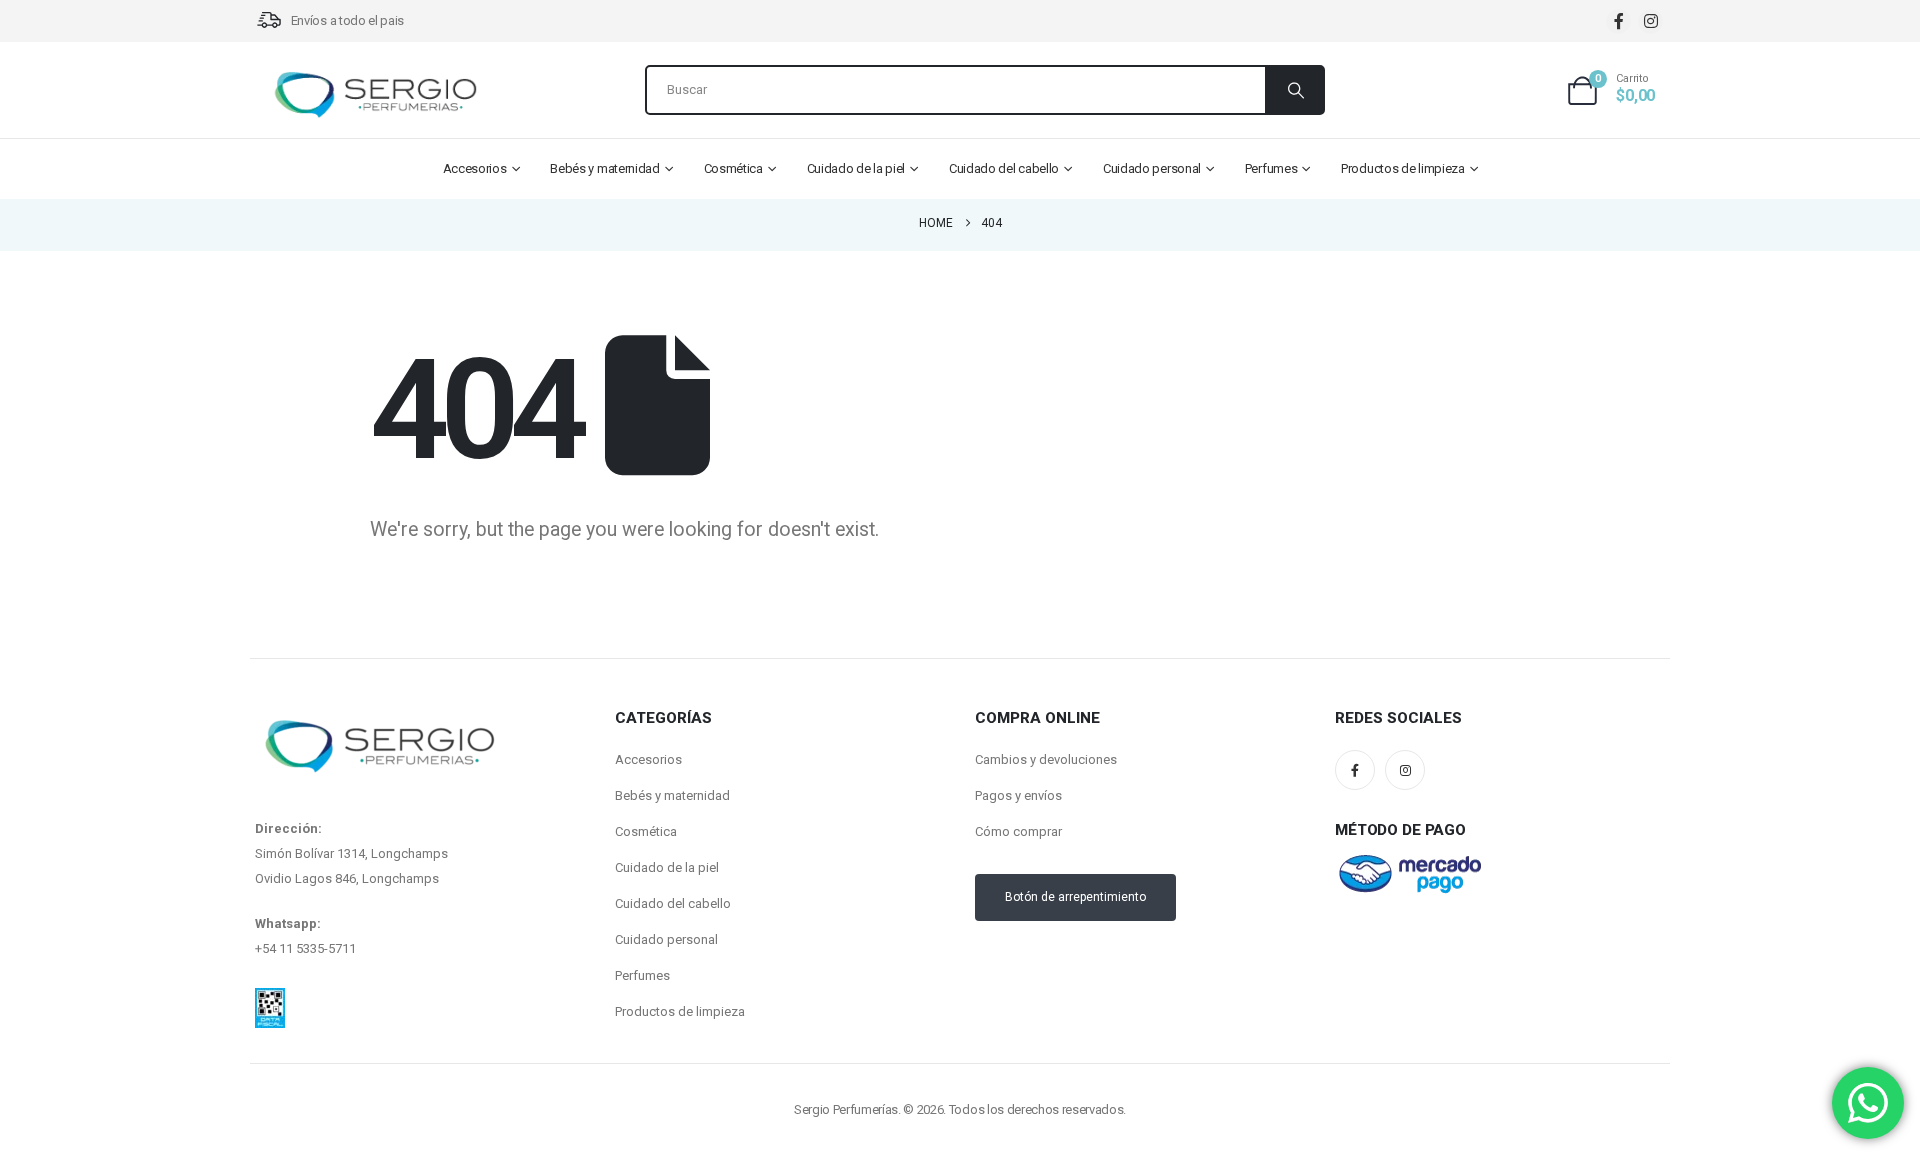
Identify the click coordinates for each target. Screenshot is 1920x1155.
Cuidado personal (1152, 168)
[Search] (1294, 90)
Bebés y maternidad (605, 168)
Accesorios (475, 168)
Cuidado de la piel (856, 168)
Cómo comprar (1018, 831)
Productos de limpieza (1403, 168)
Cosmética (733, 168)
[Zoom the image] (270, 1000)
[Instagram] (1650, 21)
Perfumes (1271, 168)
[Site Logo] (375, 95)
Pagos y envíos (1018, 795)
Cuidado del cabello (1004, 168)
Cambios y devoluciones (1046, 759)
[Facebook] (1618, 21)
